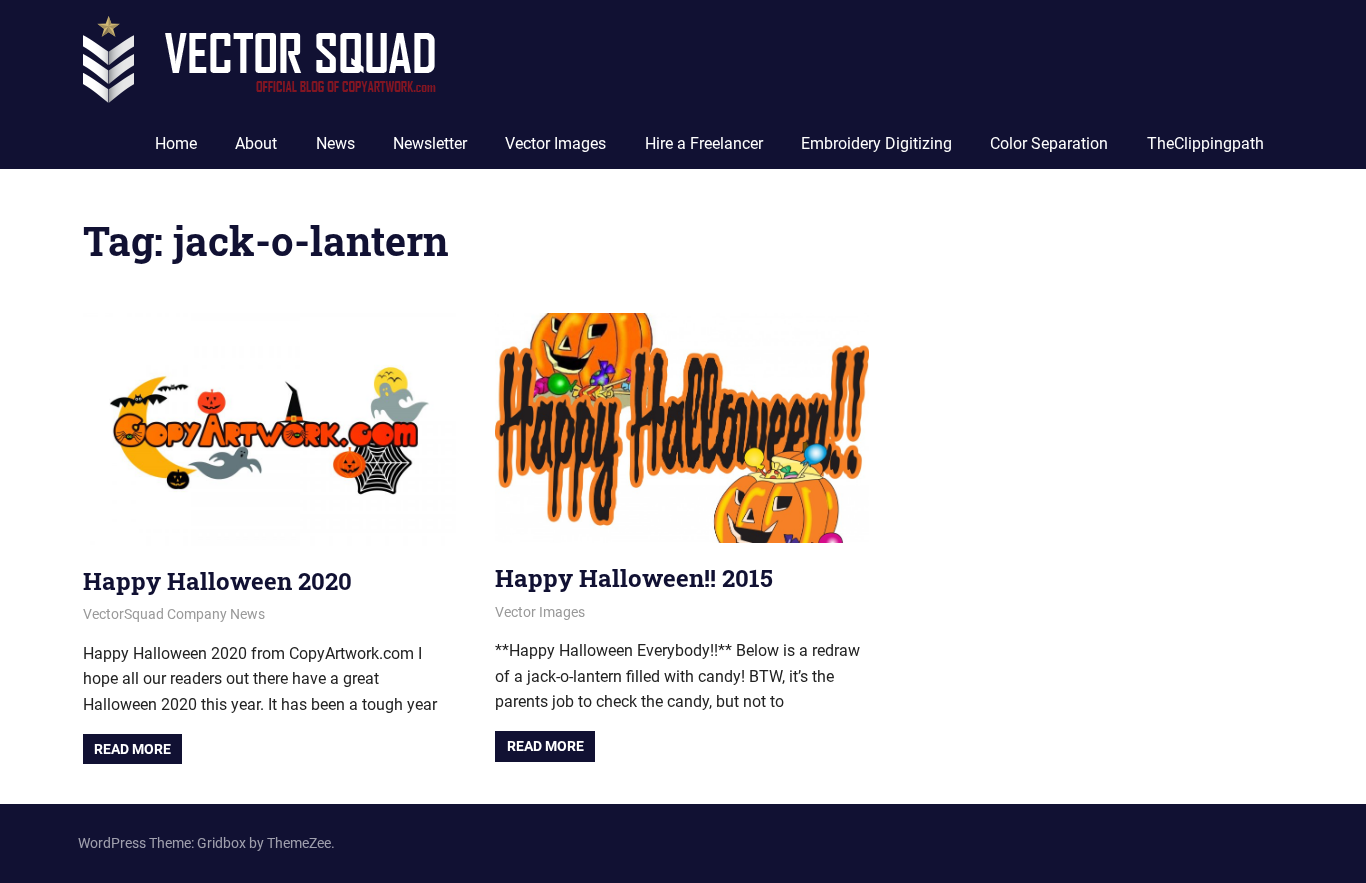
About (256, 143)
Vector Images (555, 143)
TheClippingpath (1205, 143)
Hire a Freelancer (704, 143)
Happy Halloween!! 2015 (634, 578)
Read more (132, 749)
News (335, 143)
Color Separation (1049, 143)
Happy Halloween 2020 (217, 581)
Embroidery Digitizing (876, 143)
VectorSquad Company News (174, 614)
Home (176, 143)
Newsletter (430, 143)
